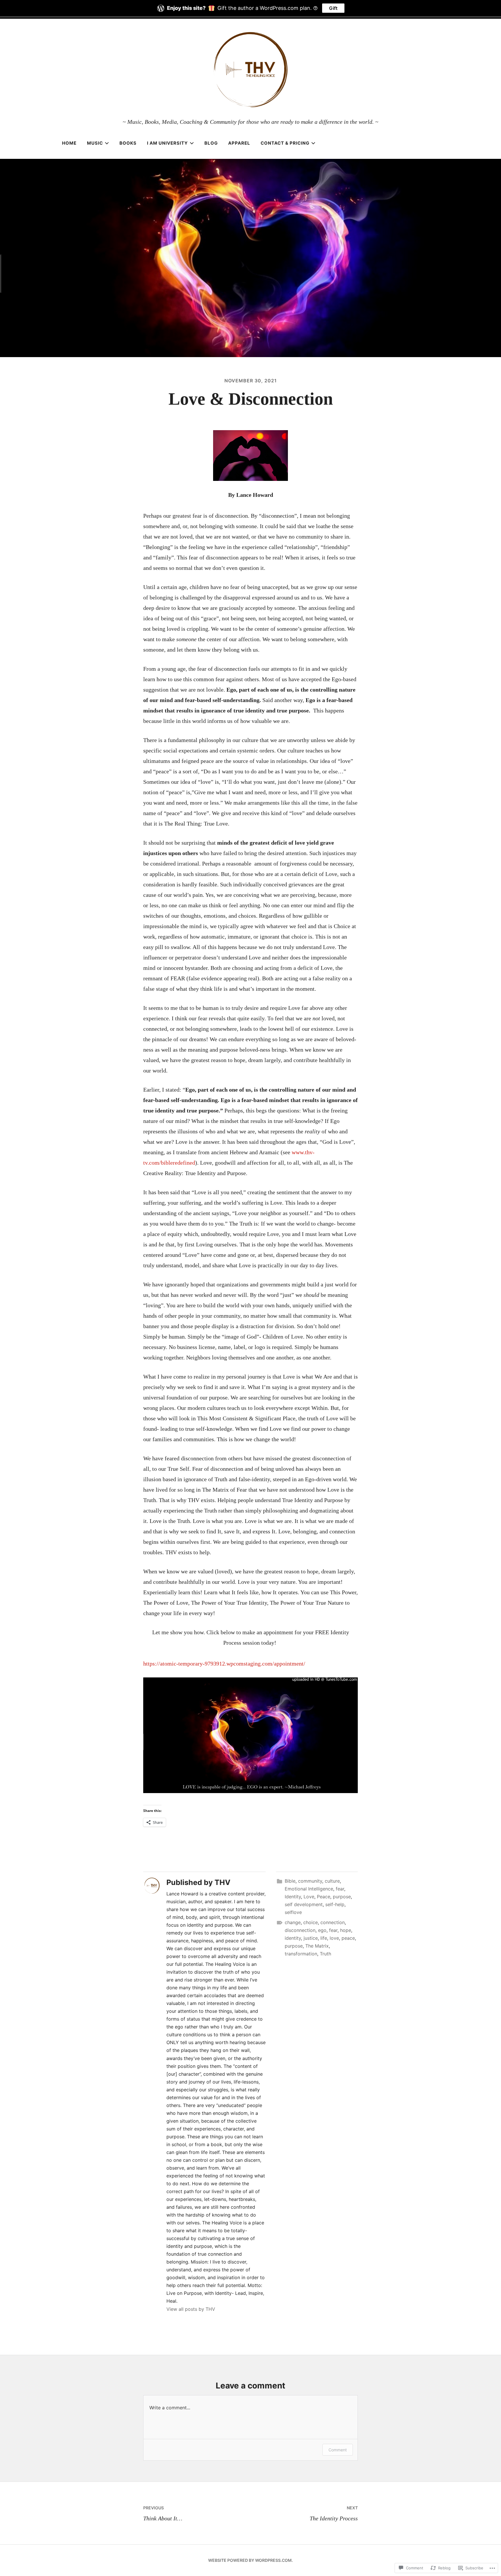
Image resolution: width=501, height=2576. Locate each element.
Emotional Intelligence (309, 1889)
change (293, 1922)
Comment (338, 2450)
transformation (301, 1954)
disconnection (300, 1930)
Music (95, 143)
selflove (293, 1912)
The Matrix (317, 1946)
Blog (211, 143)
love (334, 1938)
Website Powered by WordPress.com (250, 2560)
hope (346, 1930)
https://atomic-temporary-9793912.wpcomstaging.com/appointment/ (224, 1664)
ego (322, 1930)
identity (293, 1938)
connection (333, 1922)
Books (128, 143)
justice (311, 1938)
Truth (325, 1954)
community (310, 1881)
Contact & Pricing (285, 143)
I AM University (167, 143)
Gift (333, 8)
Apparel (239, 143)
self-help (335, 1904)
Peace (324, 1897)
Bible (290, 1881)
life (324, 1938)
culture (332, 1881)
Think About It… (163, 2513)
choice (311, 1922)
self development (304, 1904)
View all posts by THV (191, 2309)
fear (340, 1889)
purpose (342, 1897)
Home (69, 143)
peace (348, 1938)
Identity (293, 1897)
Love (309, 1897)
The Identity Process (334, 2513)
